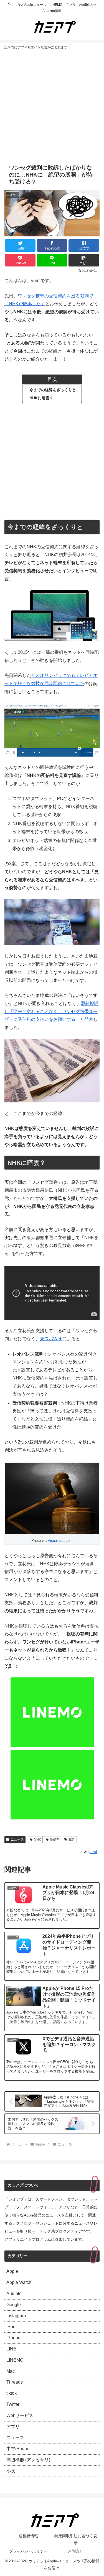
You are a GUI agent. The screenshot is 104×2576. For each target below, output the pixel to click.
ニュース (17, 1839)
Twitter (13, 2404)
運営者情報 (28, 2536)
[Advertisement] (52, 107)
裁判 (72, 1839)
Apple (12, 2271)
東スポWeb (51, 1339)
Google (14, 2305)
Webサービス (20, 2415)
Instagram (16, 2316)
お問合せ (76, 2551)
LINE (11, 2349)
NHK (37, 1839)
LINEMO (15, 2360)
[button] (84, 260)
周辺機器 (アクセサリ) (28, 2460)
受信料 (55, 1839)
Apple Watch (19, 2282)
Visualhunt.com (60, 1541)
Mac (11, 2371)
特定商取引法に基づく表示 (76, 2539)
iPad (11, 2327)
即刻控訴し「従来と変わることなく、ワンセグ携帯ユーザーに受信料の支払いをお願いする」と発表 (51, 1011)
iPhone (13, 2338)
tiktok (12, 2393)
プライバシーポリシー (28, 2551)
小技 (11, 2471)
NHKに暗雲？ (41, 398)
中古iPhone (18, 2449)
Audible (14, 2294)
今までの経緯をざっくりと (53, 390)
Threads (15, 2382)
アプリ (13, 2427)
